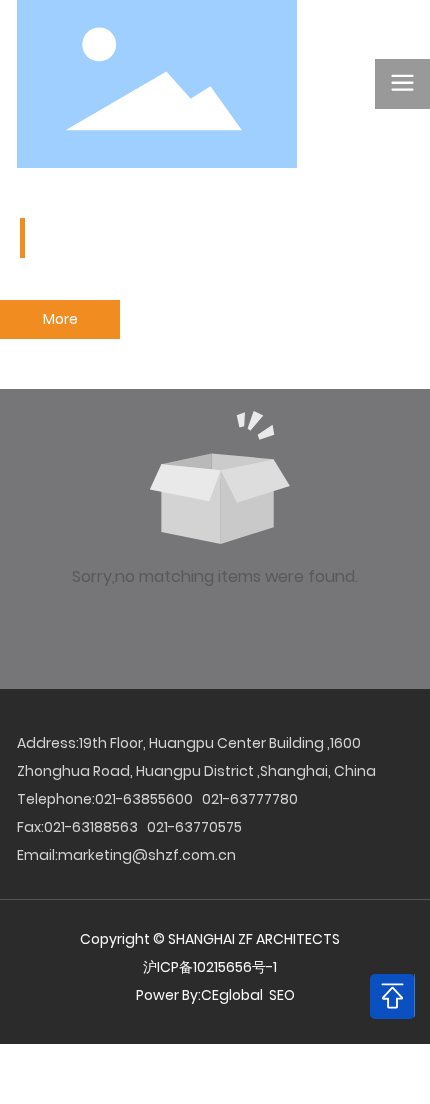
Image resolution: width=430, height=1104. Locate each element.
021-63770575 (194, 827)
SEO (282, 995)
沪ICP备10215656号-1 (210, 967)
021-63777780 (250, 799)
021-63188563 (91, 827)
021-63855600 (144, 799)
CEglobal (233, 995)
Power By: (168, 995)
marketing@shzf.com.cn (147, 855)
